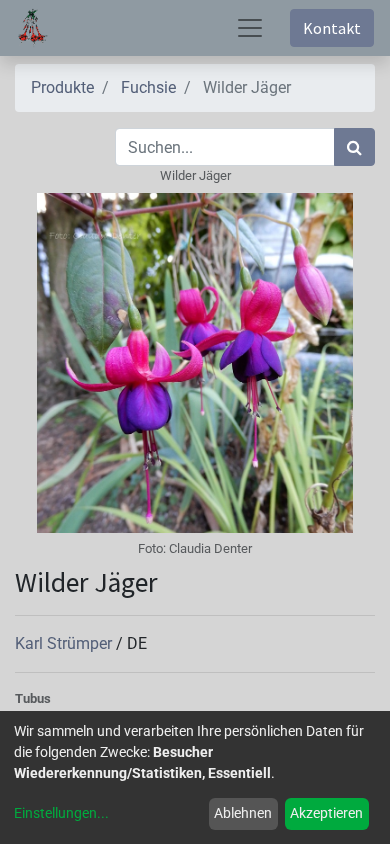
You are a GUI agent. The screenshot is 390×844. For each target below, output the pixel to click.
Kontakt (332, 28)
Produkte (62, 87)
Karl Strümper (65, 643)
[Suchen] (354, 147)
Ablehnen (243, 813)
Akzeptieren (326, 813)
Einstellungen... (61, 813)
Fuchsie (148, 87)
